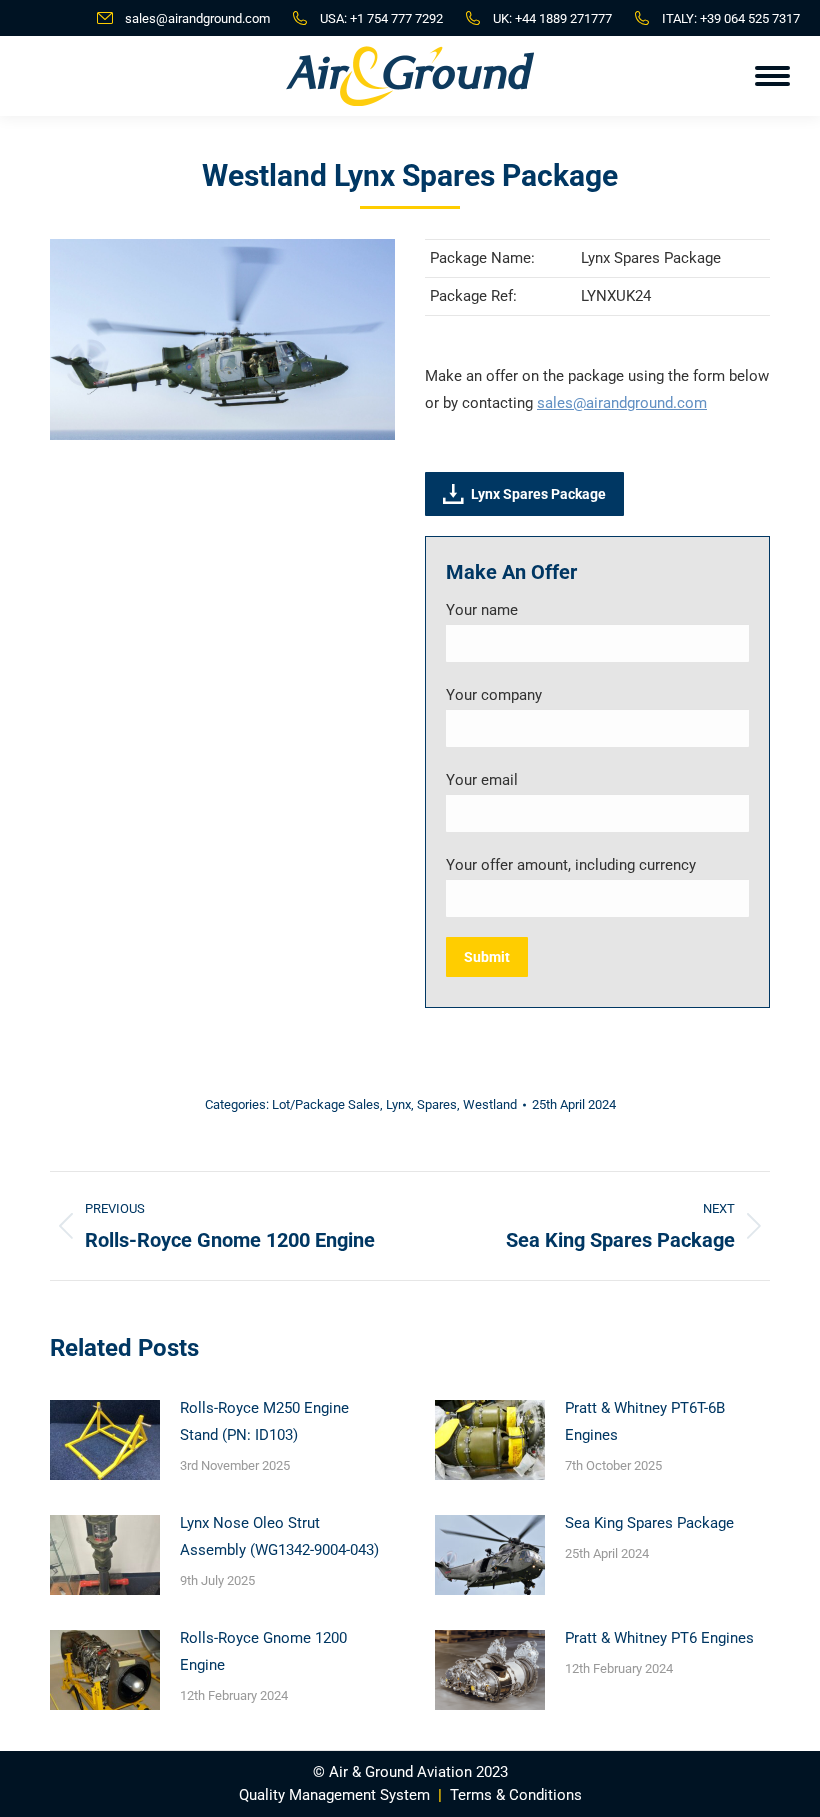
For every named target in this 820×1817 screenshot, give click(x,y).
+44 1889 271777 (563, 18)
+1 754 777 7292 (396, 18)
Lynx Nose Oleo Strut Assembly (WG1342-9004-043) (279, 1536)
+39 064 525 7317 (750, 18)
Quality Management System (334, 1795)
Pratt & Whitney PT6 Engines (659, 1638)
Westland (490, 1104)
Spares (437, 1104)
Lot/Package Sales (326, 1104)
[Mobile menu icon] (772, 76)
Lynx (398, 1104)
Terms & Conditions (516, 1795)
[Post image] (105, 1440)
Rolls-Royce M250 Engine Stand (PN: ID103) (264, 1421)
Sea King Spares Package (649, 1523)
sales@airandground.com (197, 18)
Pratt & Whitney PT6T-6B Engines (645, 1421)
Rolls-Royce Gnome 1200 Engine (263, 1651)
